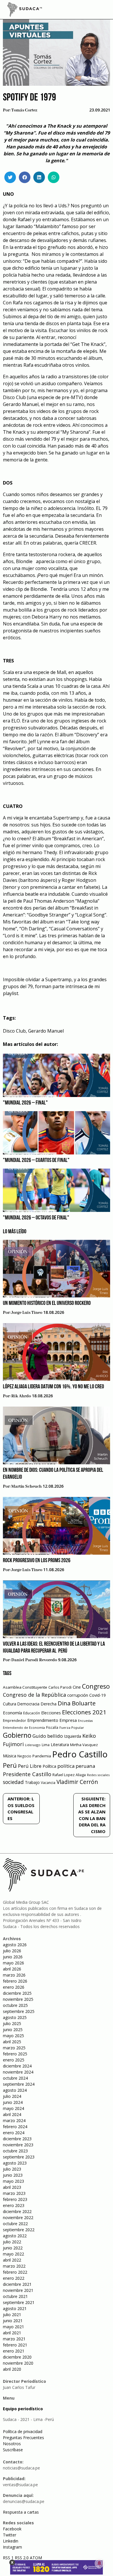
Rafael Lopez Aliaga (69, 1775)
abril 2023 (12, 2187)
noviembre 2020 (18, 2363)
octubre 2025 (15, 2005)
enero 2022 (14, 2278)
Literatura (60, 1745)
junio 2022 (13, 2248)
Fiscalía (52, 1727)
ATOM (36, 2558)
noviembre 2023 (18, 2145)
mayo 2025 (13, 2036)
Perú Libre (30, 1766)
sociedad (13, 1782)
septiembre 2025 (19, 2011)
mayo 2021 (13, 2327)
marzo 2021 (14, 2339)
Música (10, 1756)
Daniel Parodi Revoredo (34, 1660)
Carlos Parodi (60, 1687)
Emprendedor (14, 1720)
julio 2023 (12, 2169)
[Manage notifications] (99, 2563)
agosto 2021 (15, 2308)
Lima (46, 1745)
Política (49, 1766)
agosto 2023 (15, 2163)
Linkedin (11, 2541)
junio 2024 (13, 2102)
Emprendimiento (43, 1720)
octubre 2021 (15, 2296)
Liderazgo (33, 1745)
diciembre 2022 (17, 2211)
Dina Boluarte (77, 1703)
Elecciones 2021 (84, 1712)
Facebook (12, 2529)
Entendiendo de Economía (24, 1727)
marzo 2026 (14, 1975)
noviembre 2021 (18, 2290)
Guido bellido (48, 1736)
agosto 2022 (15, 2236)
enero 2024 (14, 2133)
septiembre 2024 (19, 2084)
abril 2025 (12, 2042)
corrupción (78, 1695)
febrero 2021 (15, 2345)
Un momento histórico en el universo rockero (47, 1303)
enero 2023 (14, 2205)
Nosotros (12, 2444)
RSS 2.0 (22, 2558)
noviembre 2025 (18, 1999)
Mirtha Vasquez (84, 1745)
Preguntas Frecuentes (23, 2438)
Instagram (12, 2547)
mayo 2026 (13, 1963)
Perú (10, 1765)
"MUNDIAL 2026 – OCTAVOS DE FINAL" (36, 1218)
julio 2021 (12, 2315)
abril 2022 (12, 2260)
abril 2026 (12, 1969)
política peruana (76, 1766)
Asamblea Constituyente (25, 1687)
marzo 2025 (14, 2048)
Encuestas (85, 1721)
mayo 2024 (13, 2108)
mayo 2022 (13, 2254)
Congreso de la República (34, 1695)
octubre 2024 (15, 2078)
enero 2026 (14, 1987)
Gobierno (17, 1735)
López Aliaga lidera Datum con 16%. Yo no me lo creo (53, 1387)
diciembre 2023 (17, 2139)
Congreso (96, 1686)
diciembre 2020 (17, 2357)
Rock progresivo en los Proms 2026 (37, 1561)
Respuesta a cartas (21, 2512)
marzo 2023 (14, 2193)
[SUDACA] (25, 10)
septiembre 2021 (19, 2302)
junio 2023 (13, 2175)
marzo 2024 (14, 2120)
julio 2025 (12, 2023)
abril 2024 (12, 2114)
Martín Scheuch (27, 1487)
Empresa (68, 1720)
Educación (32, 1713)
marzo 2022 (14, 2266)
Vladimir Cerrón (77, 1782)
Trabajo (32, 1782)
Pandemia (42, 1756)
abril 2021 (12, 2333)
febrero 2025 (15, 2054)
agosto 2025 (15, 2017)
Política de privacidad (23, 2431)
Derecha (49, 1704)
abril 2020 (12, 2369)
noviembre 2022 (18, 2218)
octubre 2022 (15, 2224)
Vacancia (48, 1783)
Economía (12, 1713)
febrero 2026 (15, 1981)
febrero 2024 (15, 2127)
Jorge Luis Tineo (27, 1313)
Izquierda (73, 1736)
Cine (77, 1687)
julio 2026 (12, 1951)
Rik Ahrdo (21, 1396)
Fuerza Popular (72, 1727)
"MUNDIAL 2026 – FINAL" (25, 1103)
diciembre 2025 (17, 1993)
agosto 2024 (15, 2090)
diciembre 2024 (17, 2066)
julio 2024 (12, 2096)
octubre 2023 (15, 2151)
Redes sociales (98, 1775)
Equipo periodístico (23, 2409)
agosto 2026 (15, 1945)
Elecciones (51, 1713)
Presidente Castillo (27, 1774)
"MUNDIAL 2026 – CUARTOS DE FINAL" (36, 1161)
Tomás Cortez (24, 110)
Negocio (24, 1756)
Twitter (10, 2535)
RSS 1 (9, 2558)
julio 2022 (12, 2242)
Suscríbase (13, 2450)
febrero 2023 (15, 2199)
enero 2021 (14, 2351)
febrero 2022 (15, 2272)
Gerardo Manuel (46, 1031)
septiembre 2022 (19, 2230)
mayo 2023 (13, 2181)
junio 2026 (13, 1957)
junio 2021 (13, 2321)
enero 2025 (14, 2060)
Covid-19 (97, 1695)
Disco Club (14, 1031)
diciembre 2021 (17, 2284)
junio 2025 (13, 2030)
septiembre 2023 (19, 2157)
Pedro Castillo (80, 1754)
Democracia (28, 1704)
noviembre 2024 (18, 2072)
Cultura (10, 1704)
